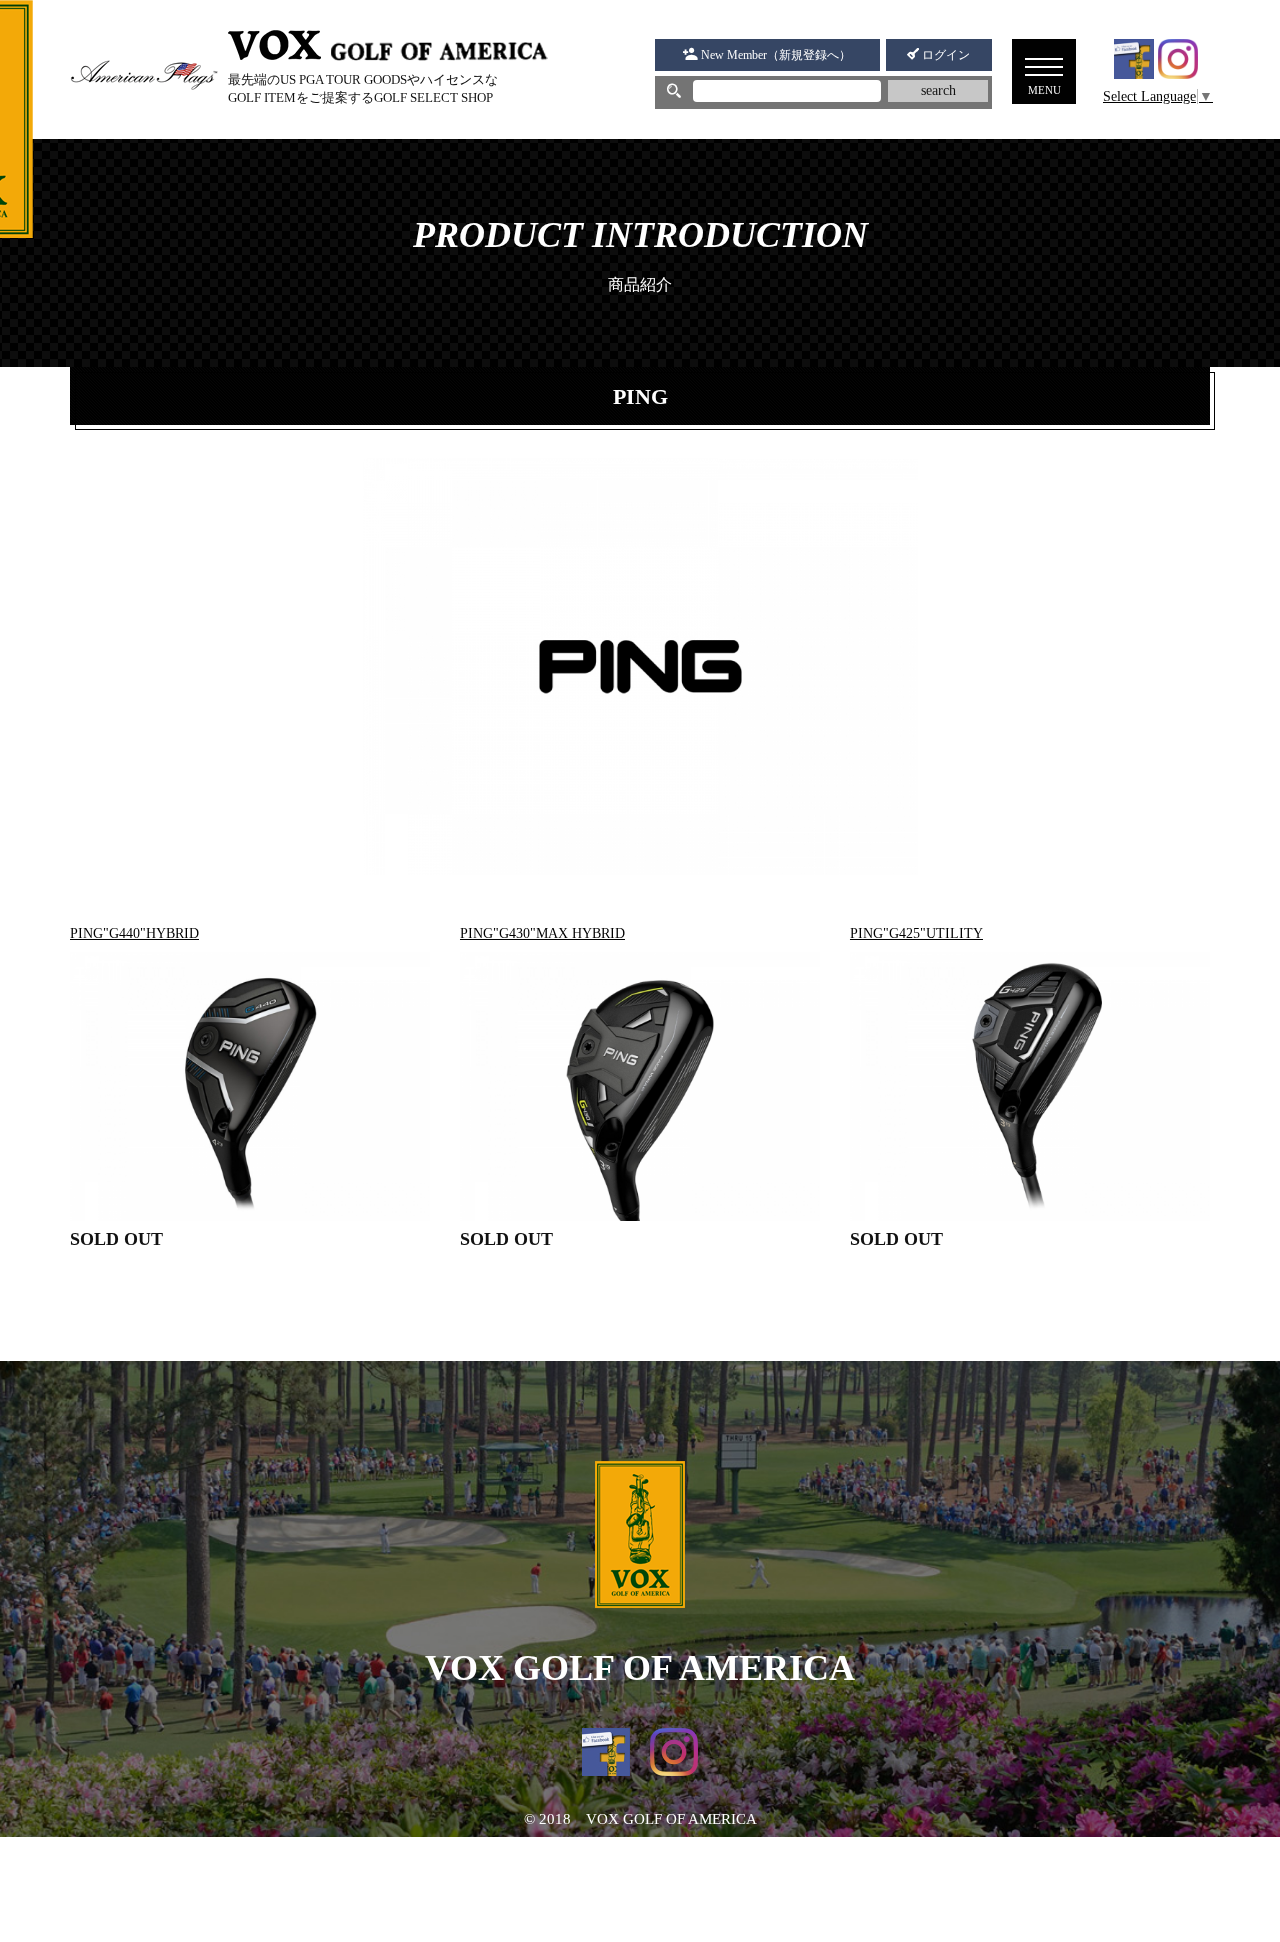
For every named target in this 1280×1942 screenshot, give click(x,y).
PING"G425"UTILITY (916, 933)
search (938, 90)
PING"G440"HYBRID (134, 933)
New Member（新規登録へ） (774, 55)
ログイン (944, 55)
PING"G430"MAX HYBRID (542, 933)
